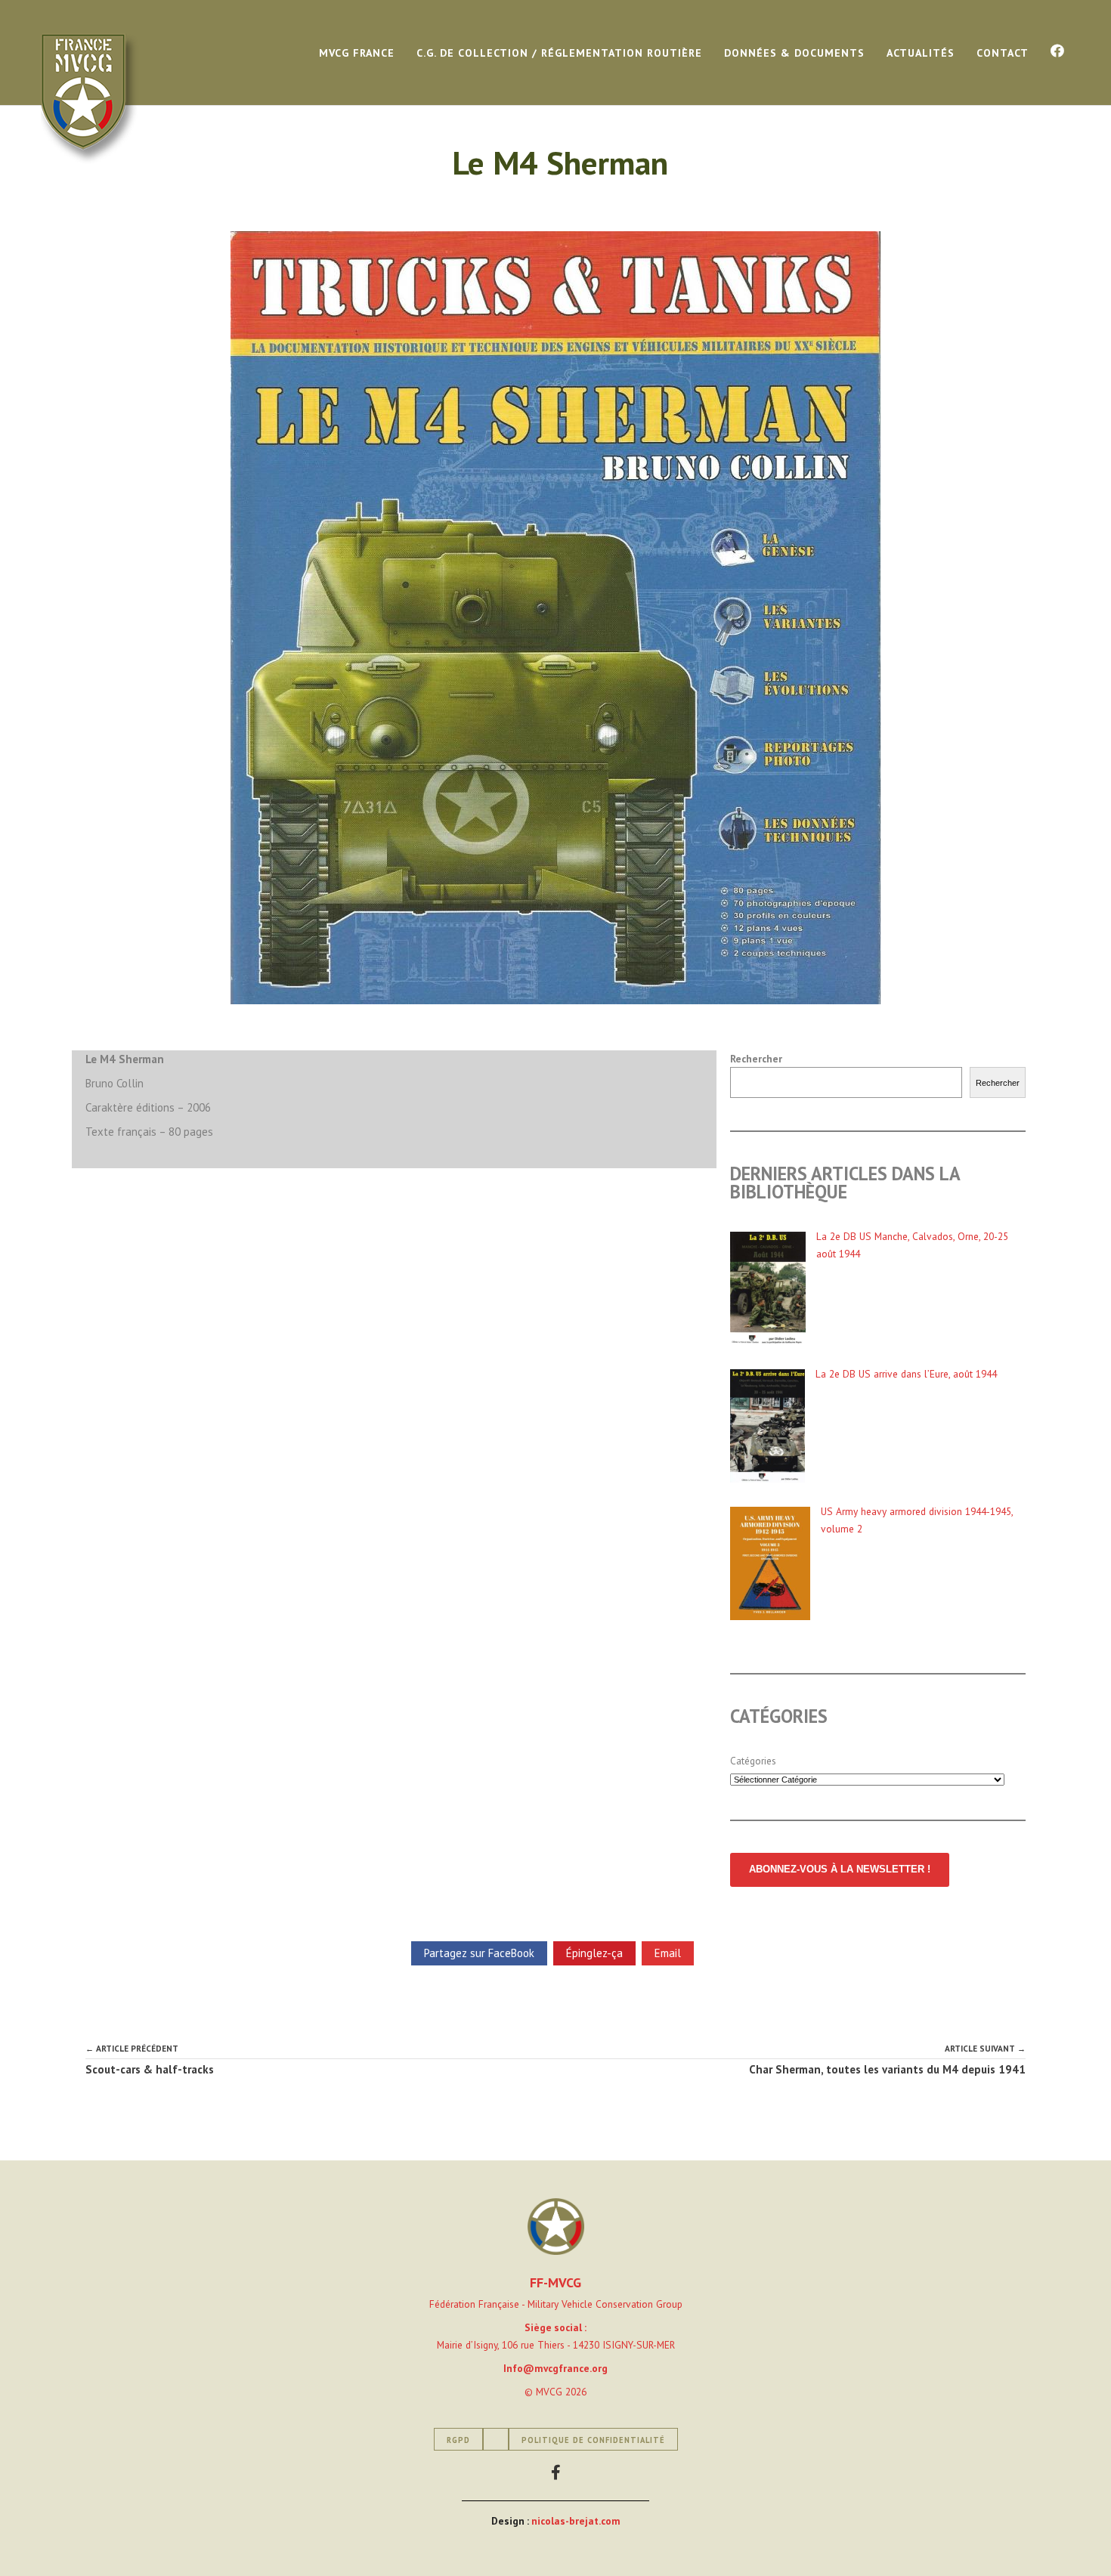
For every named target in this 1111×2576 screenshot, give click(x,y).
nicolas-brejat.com (576, 2521)
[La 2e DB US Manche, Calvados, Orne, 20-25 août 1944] (768, 1291)
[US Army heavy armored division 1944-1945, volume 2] (770, 1566)
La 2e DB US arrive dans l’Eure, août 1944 (906, 1374)
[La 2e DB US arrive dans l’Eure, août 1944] (767, 1429)
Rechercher (756, 1059)
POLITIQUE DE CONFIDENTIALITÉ (593, 2440)
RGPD (458, 2440)
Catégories (753, 1761)
